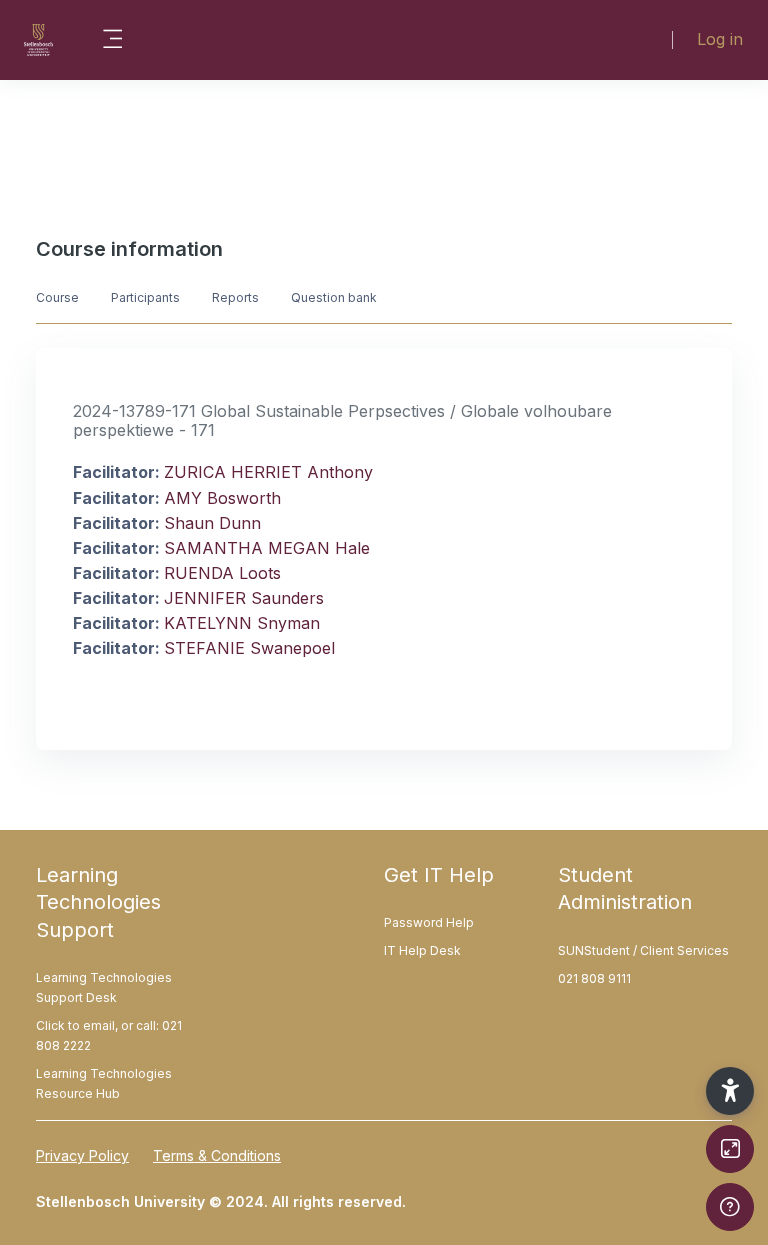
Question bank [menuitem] (334, 297)
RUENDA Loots (222, 573)
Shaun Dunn (212, 523)
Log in (720, 39)
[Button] (730, 1149)
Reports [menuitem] (235, 297)
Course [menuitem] (57, 297)
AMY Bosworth (222, 498)
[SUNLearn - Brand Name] (38, 40)
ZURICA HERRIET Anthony (268, 472)
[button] (730, 1091)
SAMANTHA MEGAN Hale (267, 548)
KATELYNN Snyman (242, 623)
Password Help (429, 922)
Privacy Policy (82, 1155)
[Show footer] (730, 1207)
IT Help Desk (422, 950)
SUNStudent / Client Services (643, 950)
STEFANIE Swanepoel (249, 648)
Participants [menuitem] (145, 297)
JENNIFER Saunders (244, 598)
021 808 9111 (594, 978)
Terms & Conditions (217, 1155)
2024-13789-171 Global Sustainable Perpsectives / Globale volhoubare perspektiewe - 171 (342, 420)
